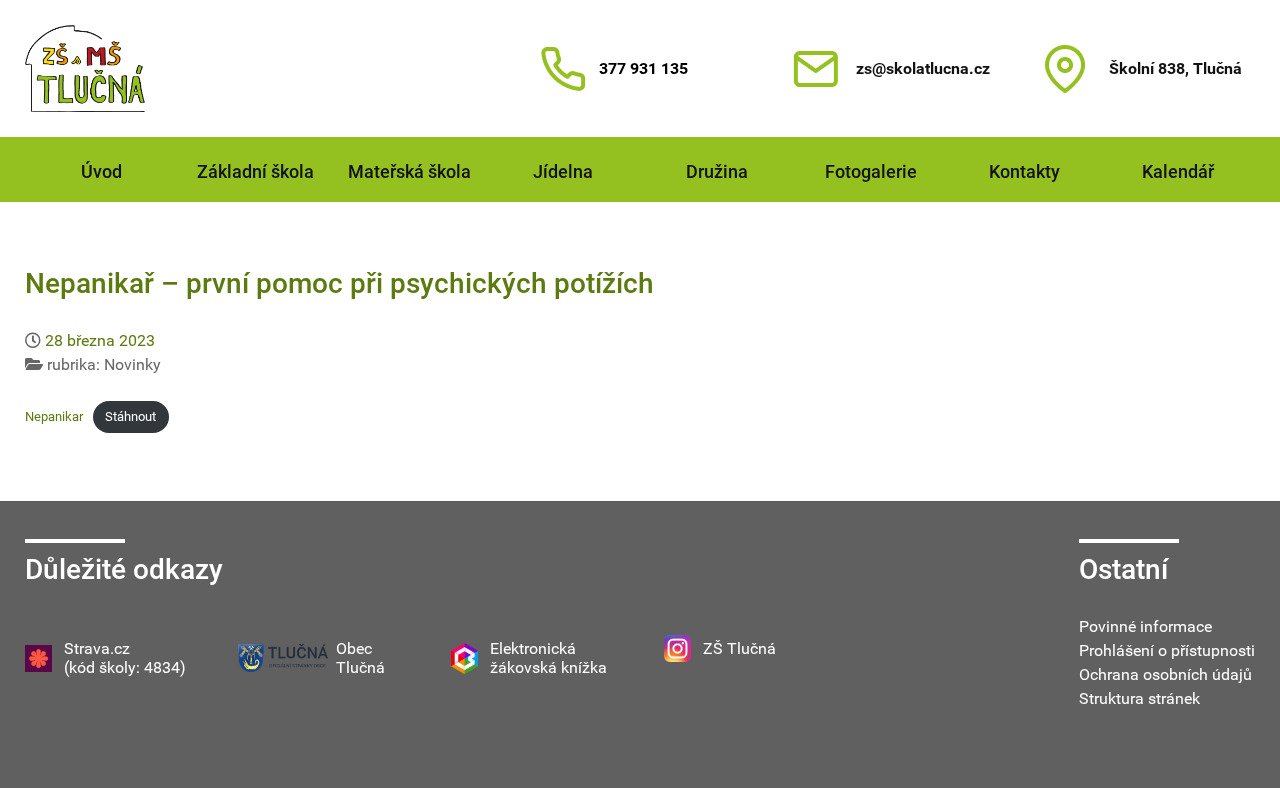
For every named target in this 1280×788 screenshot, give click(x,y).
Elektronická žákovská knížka (548, 658)
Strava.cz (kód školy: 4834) (125, 658)
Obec (354, 648)
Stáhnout (130, 416)
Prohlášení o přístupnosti (1167, 650)
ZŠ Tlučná (739, 648)
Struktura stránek (1139, 698)
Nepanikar (54, 416)
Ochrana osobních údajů (1165, 674)
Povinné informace (1145, 626)
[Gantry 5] (85, 68)
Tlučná (360, 667)
